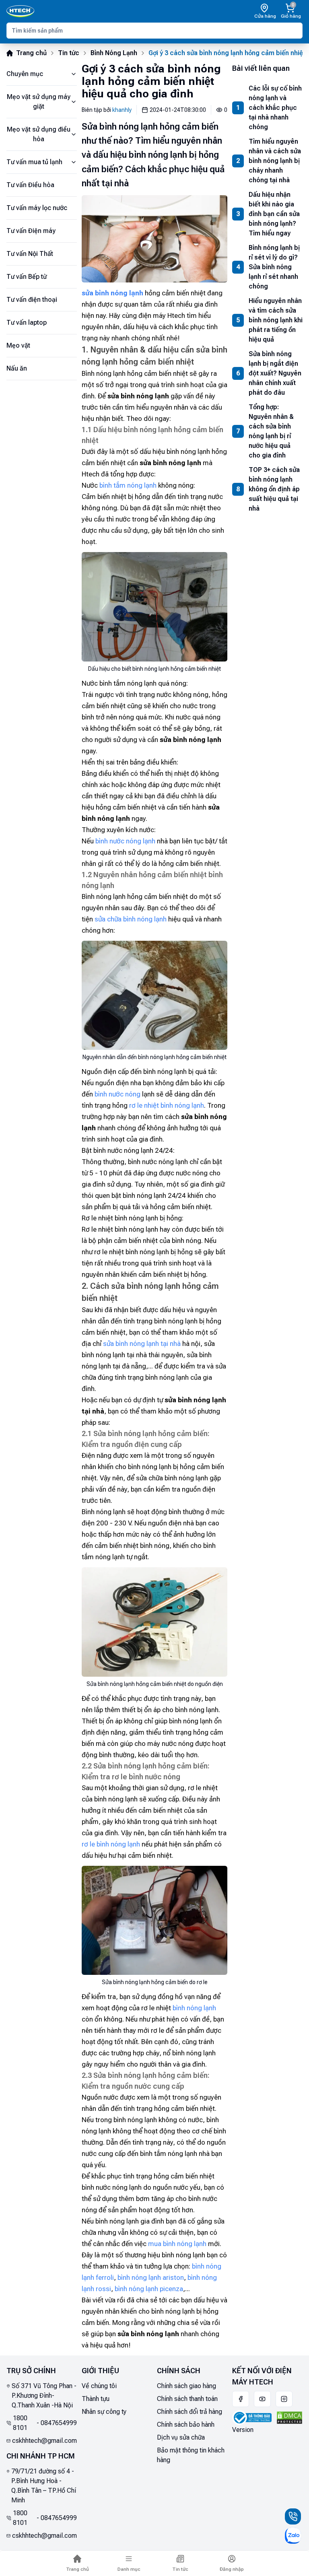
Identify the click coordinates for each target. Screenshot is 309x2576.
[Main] (20, 11)
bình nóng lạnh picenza (149, 2289)
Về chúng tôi (99, 2386)
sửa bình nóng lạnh (112, 293)
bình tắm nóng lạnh (128, 485)
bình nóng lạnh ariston (151, 2277)
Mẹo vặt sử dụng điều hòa (39, 134)
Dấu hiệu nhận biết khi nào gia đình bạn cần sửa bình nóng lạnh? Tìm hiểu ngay (274, 214)
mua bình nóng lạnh (177, 2244)
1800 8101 (20, 2423)
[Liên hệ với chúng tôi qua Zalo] (293, 2536)
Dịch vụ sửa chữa (181, 2437)
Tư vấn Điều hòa (30, 185)
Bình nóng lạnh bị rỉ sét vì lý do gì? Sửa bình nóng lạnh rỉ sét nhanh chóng (274, 267)
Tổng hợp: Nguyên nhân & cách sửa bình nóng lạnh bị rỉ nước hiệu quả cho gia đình (271, 431)
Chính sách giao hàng (186, 2386)
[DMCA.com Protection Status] (289, 2418)
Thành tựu (96, 2399)
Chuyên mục (25, 74)
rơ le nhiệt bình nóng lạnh (167, 1105)
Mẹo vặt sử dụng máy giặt (39, 102)
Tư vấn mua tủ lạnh (34, 162)
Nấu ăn (17, 368)
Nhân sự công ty (104, 2412)
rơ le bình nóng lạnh (111, 1844)
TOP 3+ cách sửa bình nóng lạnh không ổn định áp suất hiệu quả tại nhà (274, 489)
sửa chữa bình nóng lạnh (131, 919)
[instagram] (284, 2399)
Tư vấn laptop (27, 323)
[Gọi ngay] (293, 2516)
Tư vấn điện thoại (32, 300)
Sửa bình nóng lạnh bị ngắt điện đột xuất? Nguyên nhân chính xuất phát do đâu (275, 373)
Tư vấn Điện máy (31, 231)
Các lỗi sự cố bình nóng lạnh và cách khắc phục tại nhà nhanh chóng (275, 108)
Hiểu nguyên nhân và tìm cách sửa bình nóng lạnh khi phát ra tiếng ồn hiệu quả (276, 320)
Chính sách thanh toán (187, 2399)
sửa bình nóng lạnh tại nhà (142, 1344)
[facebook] (241, 2399)
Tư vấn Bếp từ (27, 277)
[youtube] (262, 2399)
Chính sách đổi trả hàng (190, 2412)
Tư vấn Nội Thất (30, 254)
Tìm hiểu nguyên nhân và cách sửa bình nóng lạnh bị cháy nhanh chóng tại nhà (275, 161)
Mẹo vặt (18, 345)
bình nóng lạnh (194, 2008)
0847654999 (59, 2423)
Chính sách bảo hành (186, 2425)
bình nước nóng (117, 1094)
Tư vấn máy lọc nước (37, 208)
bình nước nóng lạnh (125, 841)
